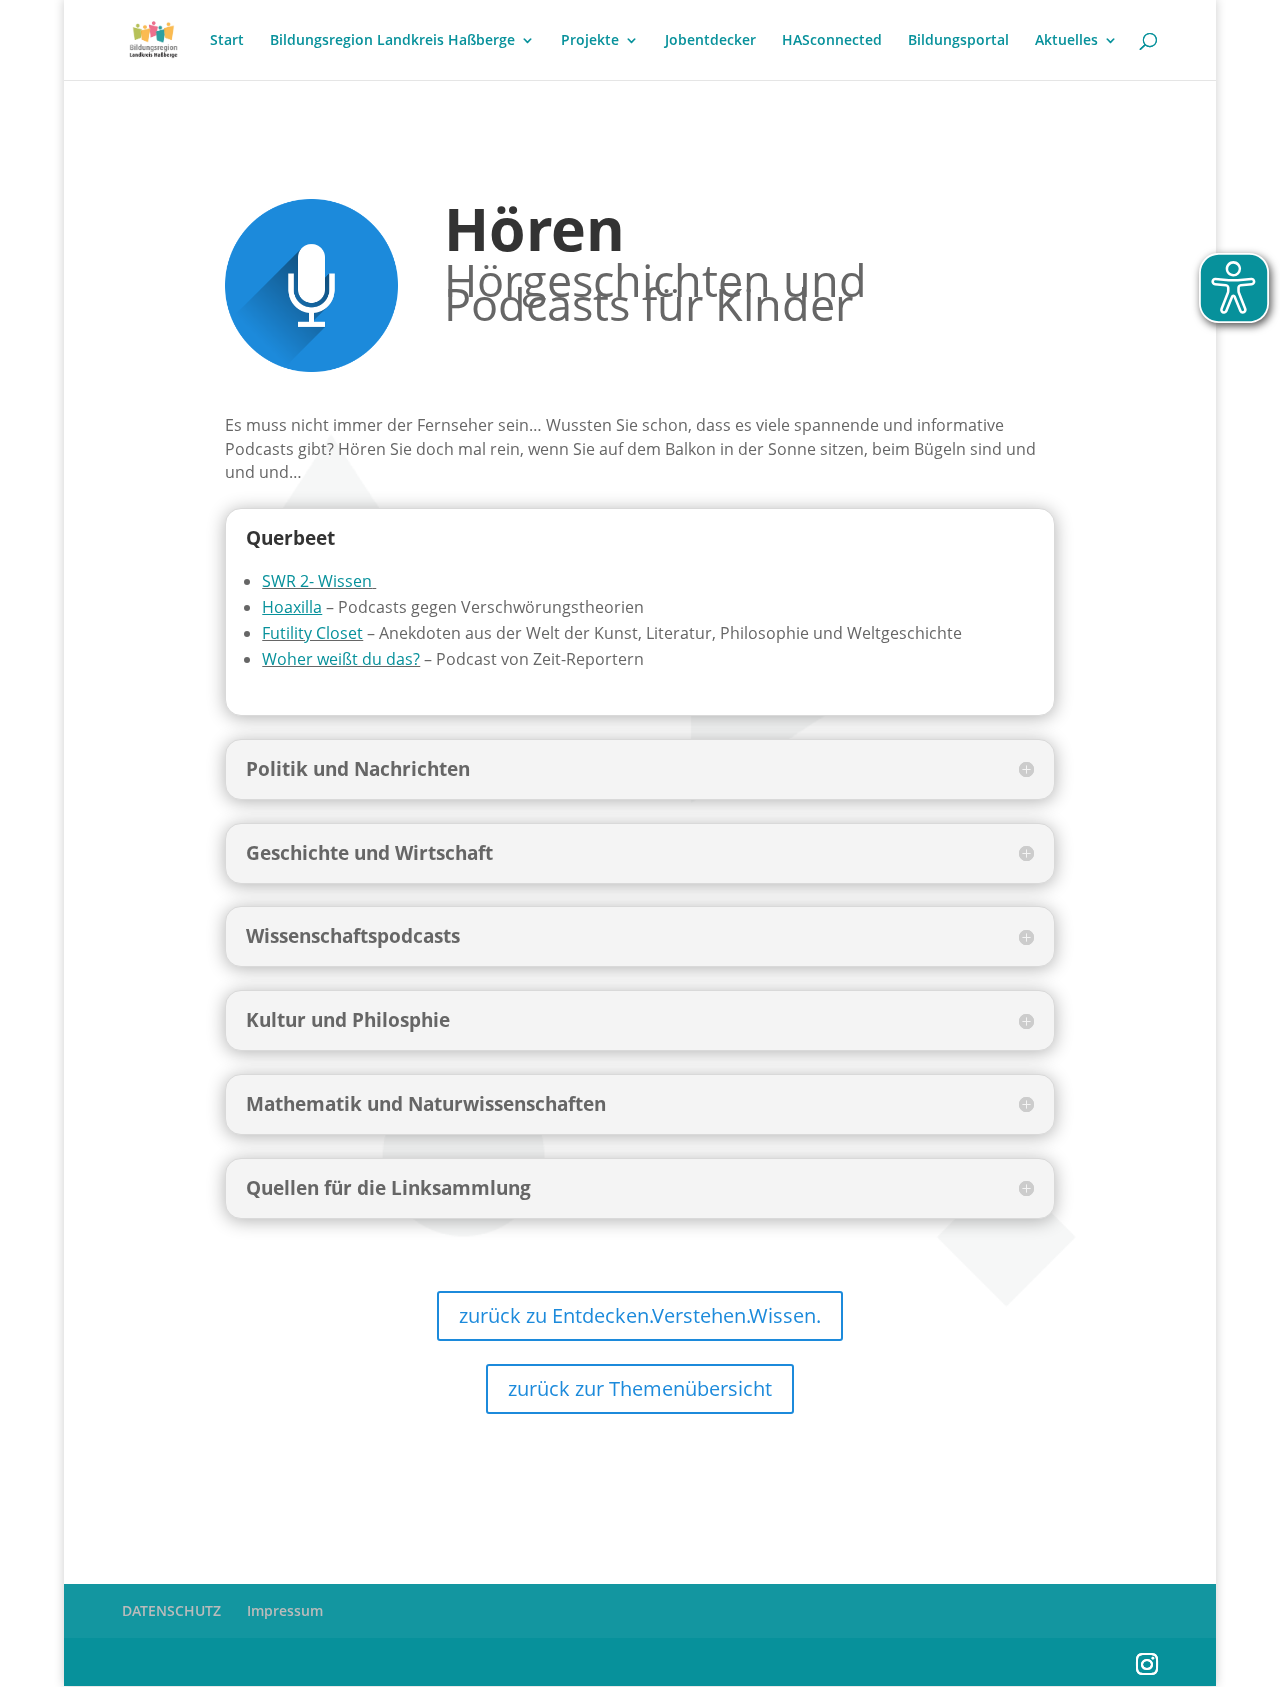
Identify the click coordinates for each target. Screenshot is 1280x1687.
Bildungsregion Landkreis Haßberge (392, 41)
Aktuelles (1066, 41)
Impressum (285, 1610)
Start (227, 41)
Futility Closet (312, 633)
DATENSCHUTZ (171, 1610)
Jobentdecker (710, 41)
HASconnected (832, 41)
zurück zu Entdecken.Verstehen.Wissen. (640, 1315)
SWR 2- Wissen (317, 581)
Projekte (590, 41)
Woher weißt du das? (341, 659)
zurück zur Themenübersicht (640, 1388)
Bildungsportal (958, 41)
